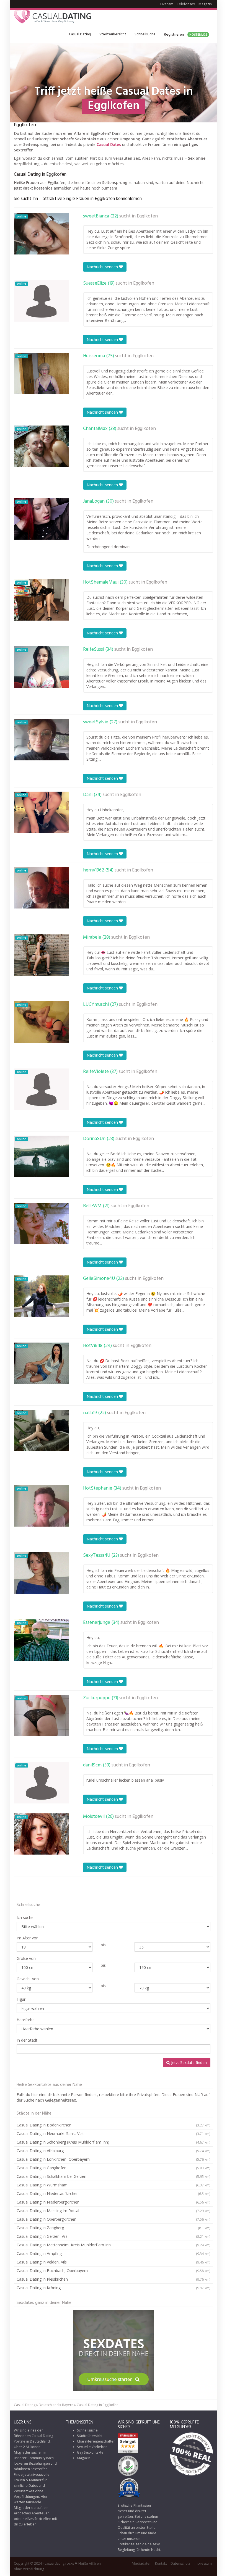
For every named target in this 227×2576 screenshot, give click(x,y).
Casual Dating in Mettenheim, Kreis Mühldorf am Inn (114, 2245)
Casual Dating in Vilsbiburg (114, 2151)
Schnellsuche (145, 34)
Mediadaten (142, 2563)
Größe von (26, 1958)
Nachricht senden (103, 267)
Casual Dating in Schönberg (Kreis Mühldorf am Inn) (114, 2142)
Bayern (68, 2405)
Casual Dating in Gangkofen (114, 2168)
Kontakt (161, 2563)
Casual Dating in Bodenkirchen (114, 2125)
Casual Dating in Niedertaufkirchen (114, 2193)
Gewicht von (28, 1979)
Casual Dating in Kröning (114, 2288)
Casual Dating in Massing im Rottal (114, 2211)
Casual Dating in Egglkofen (98, 2405)
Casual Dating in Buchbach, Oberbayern (114, 2271)
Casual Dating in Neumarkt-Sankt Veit (114, 2133)
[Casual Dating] (53, 18)
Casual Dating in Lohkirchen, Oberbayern (114, 2159)
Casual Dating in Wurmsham (114, 2185)
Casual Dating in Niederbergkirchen (114, 2202)
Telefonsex (186, 4)
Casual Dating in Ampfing (114, 2253)
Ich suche (25, 1917)
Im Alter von (28, 1938)
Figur (21, 1999)
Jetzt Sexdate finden (188, 2062)
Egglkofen (147, 216)
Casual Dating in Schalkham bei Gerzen (114, 2176)
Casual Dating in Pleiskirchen (114, 2279)
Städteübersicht (113, 34)
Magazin (205, 4)
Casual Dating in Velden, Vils (114, 2262)
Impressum (203, 2563)
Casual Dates (109, 144)
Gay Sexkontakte (90, 2452)
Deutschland (49, 2405)
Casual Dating (80, 34)
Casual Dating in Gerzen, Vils (114, 2236)
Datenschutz (180, 2563)
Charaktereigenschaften (96, 2441)
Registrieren (185, 35)
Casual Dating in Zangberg (114, 2228)
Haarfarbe (26, 2020)
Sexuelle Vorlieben (92, 2447)
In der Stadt (27, 2040)
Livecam (167, 4)
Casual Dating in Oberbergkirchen (114, 2219)
